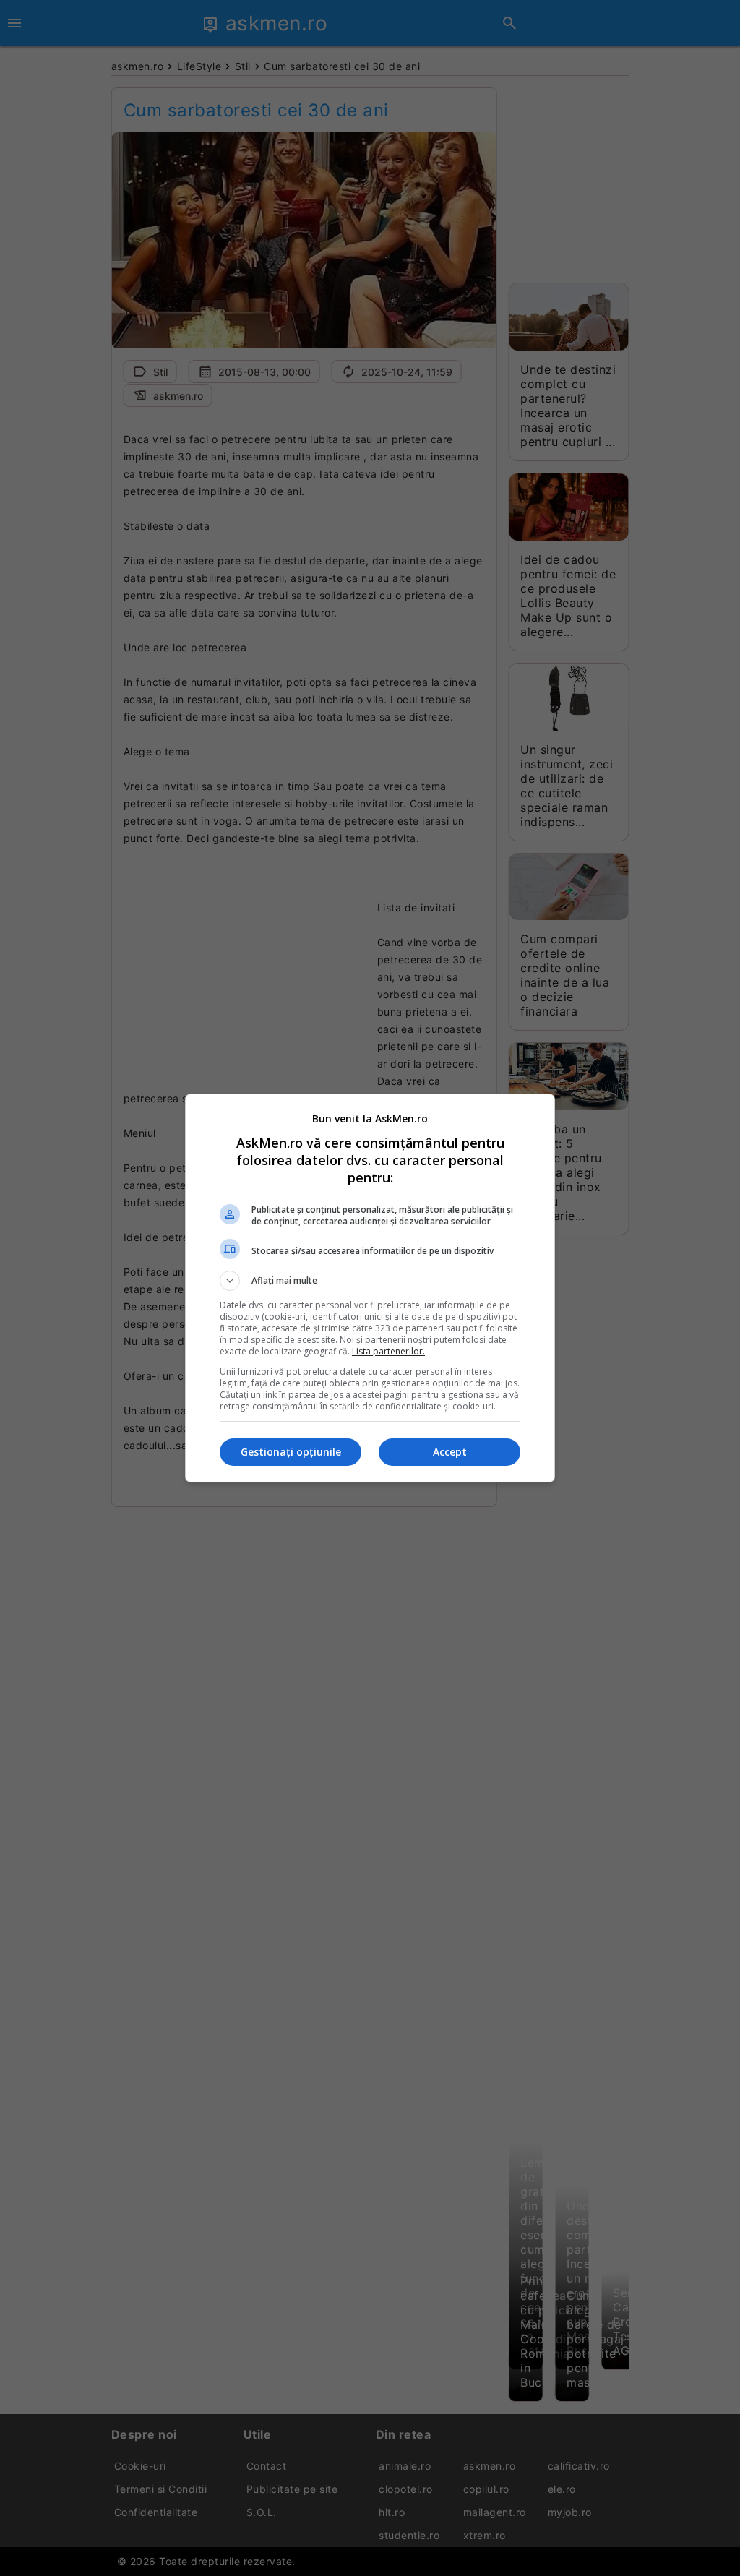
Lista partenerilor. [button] (388, 1351)
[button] (370, 1281)
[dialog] (370, 1288)
